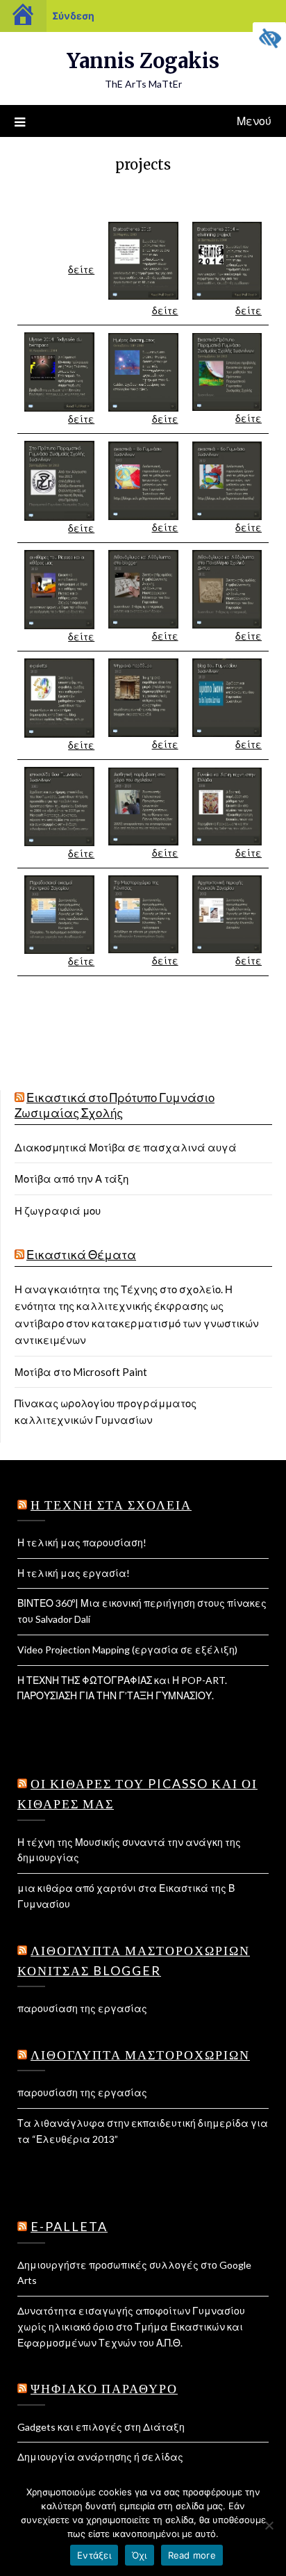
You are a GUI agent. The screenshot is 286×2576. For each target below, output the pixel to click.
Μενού (254, 121)
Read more (192, 2555)
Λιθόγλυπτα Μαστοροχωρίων (140, 2055)
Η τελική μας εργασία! (74, 1573)
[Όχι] (269, 2525)
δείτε (81, 269)
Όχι (140, 2555)
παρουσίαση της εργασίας (82, 2008)
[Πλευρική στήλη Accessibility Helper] (269, 39)
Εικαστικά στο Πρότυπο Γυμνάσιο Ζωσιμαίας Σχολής (115, 1105)
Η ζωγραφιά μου (58, 1210)
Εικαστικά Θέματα (81, 1255)
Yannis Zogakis (143, 61)
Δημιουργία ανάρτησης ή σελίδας (100, 2457)
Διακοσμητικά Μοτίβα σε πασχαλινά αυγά (126, 1147)
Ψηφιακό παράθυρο (104, 2388)
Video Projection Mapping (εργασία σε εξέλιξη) (127, 1650)
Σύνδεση (73, 16)
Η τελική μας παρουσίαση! (82, 1542)
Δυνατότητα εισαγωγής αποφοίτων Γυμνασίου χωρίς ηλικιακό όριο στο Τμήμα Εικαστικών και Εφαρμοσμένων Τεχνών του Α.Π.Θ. (131, 2327)
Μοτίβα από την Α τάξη (71, 1178)
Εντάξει (94, 2555)
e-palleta (69, 2226)
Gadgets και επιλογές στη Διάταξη (101, 2427)
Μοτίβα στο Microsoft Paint (81, 1372)
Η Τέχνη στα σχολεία (111, 1505)
